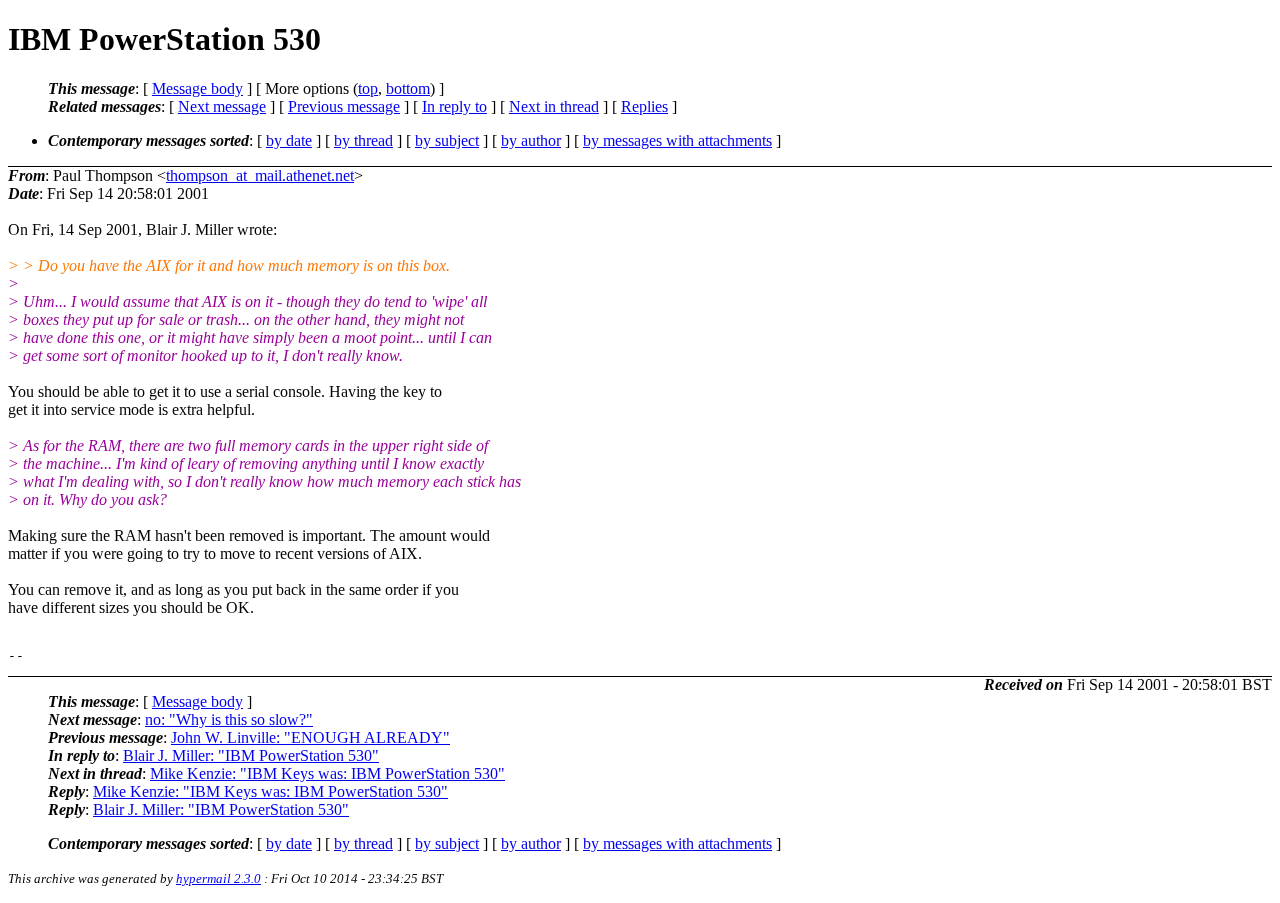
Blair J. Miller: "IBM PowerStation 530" (251, 755)
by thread (363, 140)
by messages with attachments (677, 140)
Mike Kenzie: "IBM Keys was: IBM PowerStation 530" (327, 773)
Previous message (344, 106)
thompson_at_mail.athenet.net (260, 175)
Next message (222, 106)
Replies (644, 106)
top (368, 88)
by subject (447, 140)
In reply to (454, 106)
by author (531, 140)
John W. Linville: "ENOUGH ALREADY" (310, 737)
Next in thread (554, 106)
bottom (408, 88)
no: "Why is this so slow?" (229, 719)
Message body (197, 88)
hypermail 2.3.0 (218, 878)
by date (289, 140)
